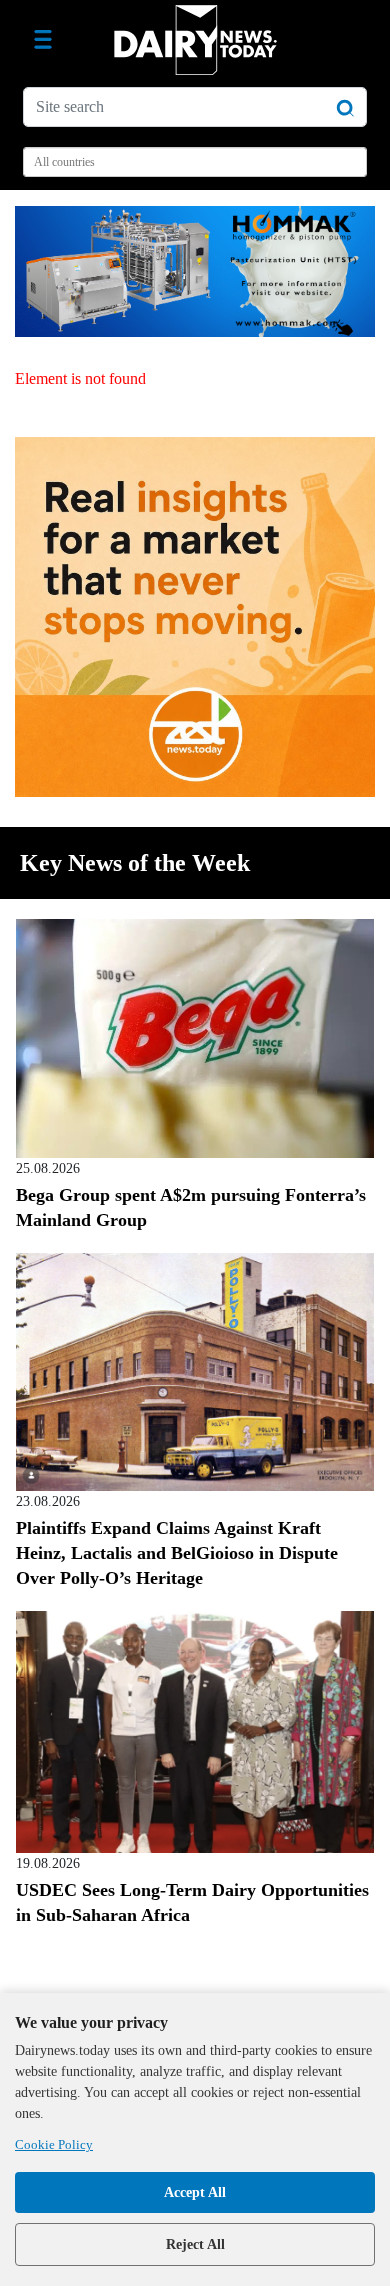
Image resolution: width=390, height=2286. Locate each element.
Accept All (195, 2192)
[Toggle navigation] (43, 40)
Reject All (195, 2244)
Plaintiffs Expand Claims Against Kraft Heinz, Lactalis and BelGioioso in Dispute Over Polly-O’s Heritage (177, 1553)
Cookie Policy (54, 2144)
